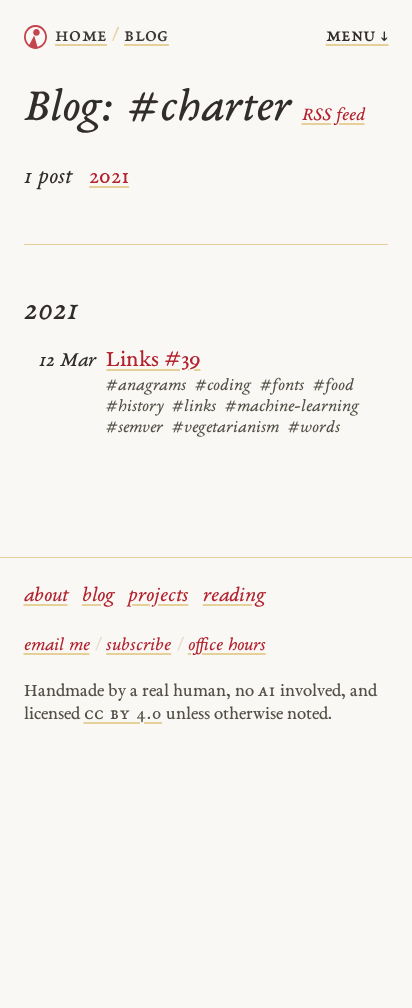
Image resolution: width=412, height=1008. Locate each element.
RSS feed (333, 115)
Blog (146, 36)
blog (98, 596)
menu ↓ (357, 36)
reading (234, 596)
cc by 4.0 (123, 714)
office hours (227, 645)
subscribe (138, 645)
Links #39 (153, 360)
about (46, 596)
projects (158, 596)
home (81, 36)
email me (57, 645)
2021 (109, 177)
